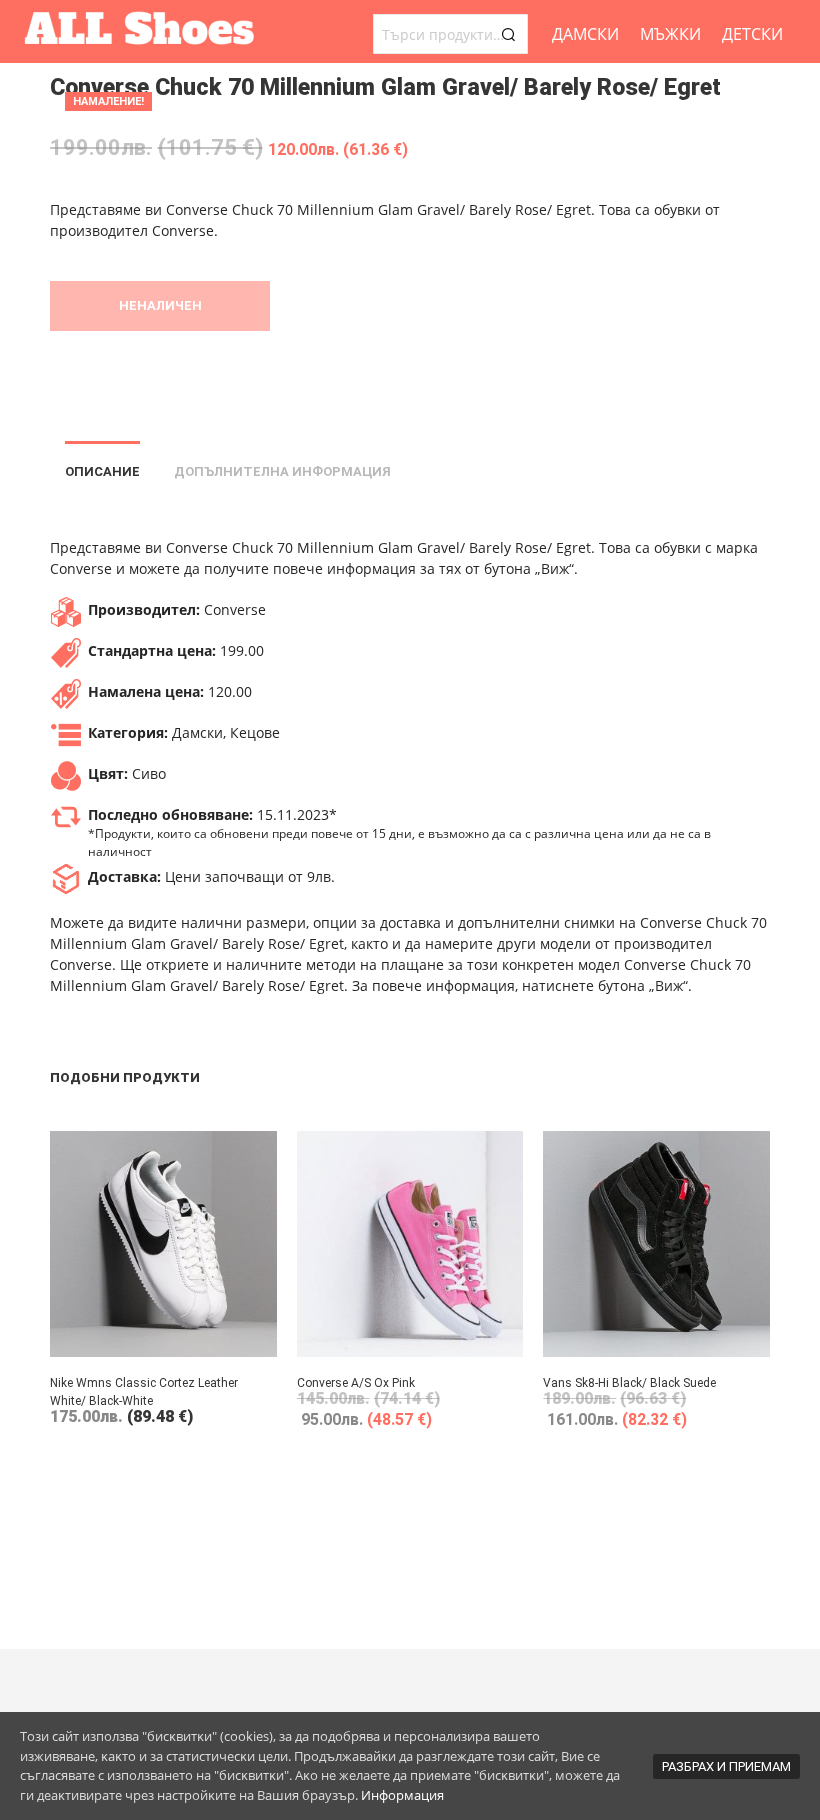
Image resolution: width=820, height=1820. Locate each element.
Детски (752, 34)
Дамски (585, 34)
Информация (402, 1795)
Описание (102, 471)
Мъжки (670, 34)
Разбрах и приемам (726, 1766)
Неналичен (160, 305)
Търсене (508, 34)
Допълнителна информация (282, 471)
